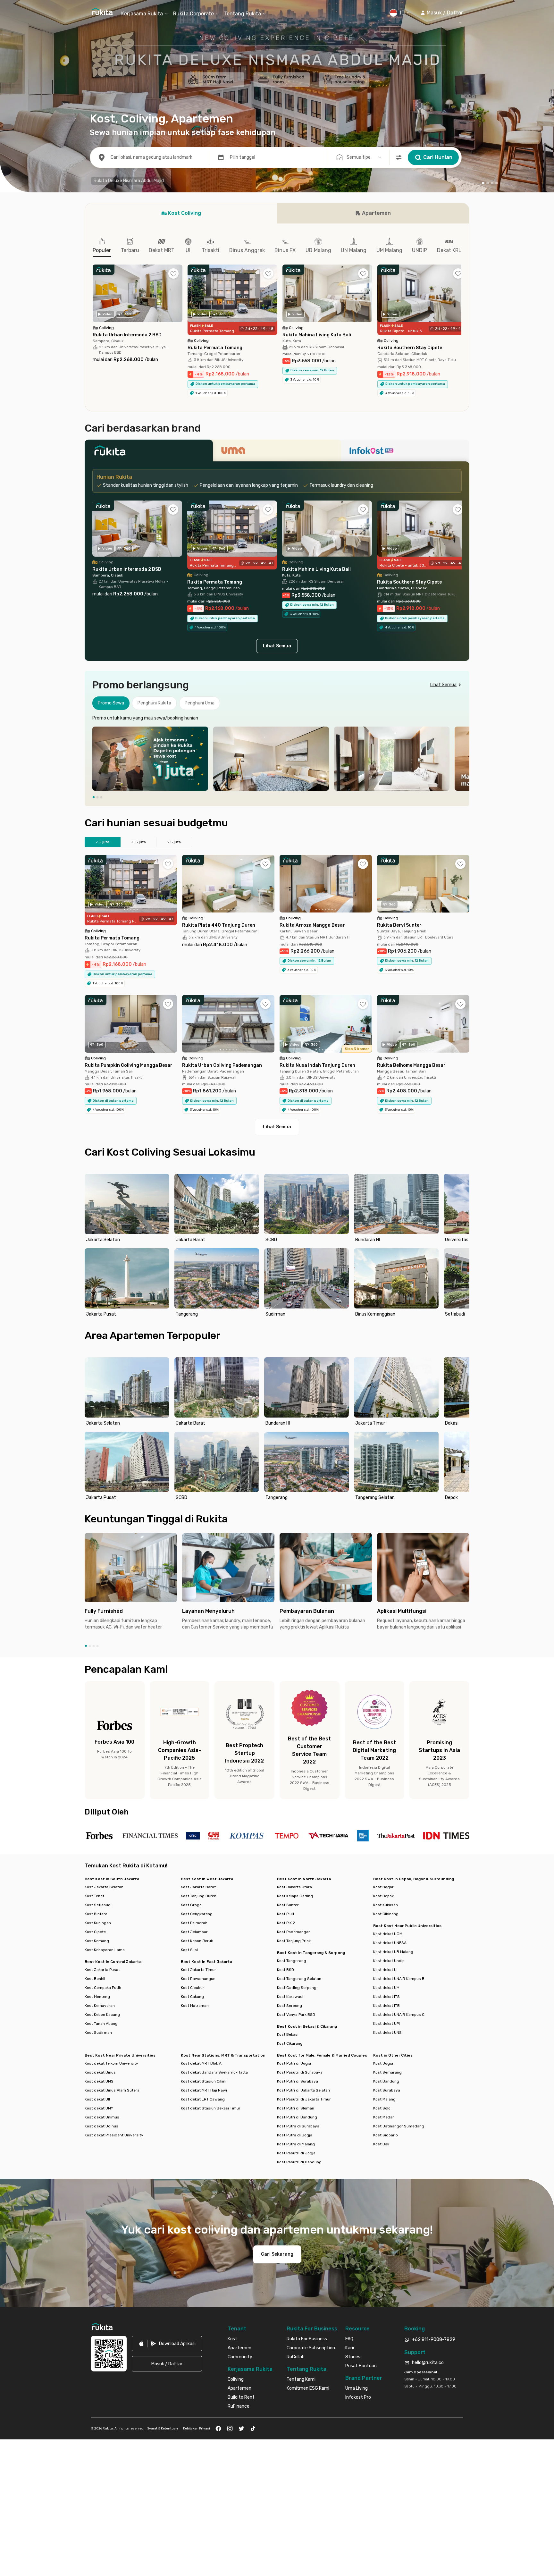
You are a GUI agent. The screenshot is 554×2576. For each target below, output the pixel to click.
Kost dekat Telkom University (111, 2063)
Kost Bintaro (96, 1914)
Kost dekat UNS (387, 2033)
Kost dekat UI (385, 1970)
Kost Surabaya (387, 2090)
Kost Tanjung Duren (199, 1896)
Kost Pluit (286, 1914)
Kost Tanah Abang (101, 2024)
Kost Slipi (189, 1950)
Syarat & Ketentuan (163, 2429)
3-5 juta (138, 842)
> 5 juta (174, 842)
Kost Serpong (290, 2006)
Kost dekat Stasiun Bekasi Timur (211, 2108)
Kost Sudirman (98, 2033)
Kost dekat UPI (386, 2024)
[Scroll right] (461, 298)
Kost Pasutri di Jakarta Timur (304, 2099)
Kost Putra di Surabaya (298, 2126)
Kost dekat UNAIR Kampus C (399, 2015)
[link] (167, 2344)
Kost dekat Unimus (102, 2117)
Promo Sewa (111, 703)
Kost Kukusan (386, 1905)
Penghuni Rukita (154, 703)
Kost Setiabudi (98, 1905)
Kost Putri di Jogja (294, 2063)
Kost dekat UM (386, 1988)
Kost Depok (383, 1896)
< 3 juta (103, 842)
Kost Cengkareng (197, 1914)
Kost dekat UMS (99, 2081)
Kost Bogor (383, 1887)
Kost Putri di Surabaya (298, 2081)
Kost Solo (382, 2108)
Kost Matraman (195, 2006)
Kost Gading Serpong (297, 1988)
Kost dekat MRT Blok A (201, 2063)
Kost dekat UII (97, 2099)
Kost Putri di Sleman (296, 2108)
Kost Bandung (386, 2081)
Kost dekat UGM (388, 1934)
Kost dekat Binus (100, 2072)
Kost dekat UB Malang (393, 1952)
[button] (442, 13)
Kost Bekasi (288, 2034)
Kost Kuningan (98, 1923)
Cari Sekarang (277, 2254)
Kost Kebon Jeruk (197, 1941)
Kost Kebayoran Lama (105, 1950)
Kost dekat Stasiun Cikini (204, 2081)
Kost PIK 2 (286, 1923)
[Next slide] (463, 759)
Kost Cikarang (290, 2043)
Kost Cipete (95, 1932)
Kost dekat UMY (99, 2108)
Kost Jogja (383, 2063)
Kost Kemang (97, 1941)
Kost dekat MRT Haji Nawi (204, 2090)
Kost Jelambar (194, 1932)
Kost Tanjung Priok (294, 1941)
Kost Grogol (192, 1905)
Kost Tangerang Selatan (299, 1979)
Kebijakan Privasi (197, 2429)
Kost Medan (384, 2117)
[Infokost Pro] (405, 452)
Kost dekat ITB (386, 2006)
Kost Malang (384, 2099)
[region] (277, 759)
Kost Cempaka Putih (103, 1988)
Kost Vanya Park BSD (296, 2015)
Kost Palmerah (194, 1923)
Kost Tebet (94, 1896)
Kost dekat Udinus (101, 2126)
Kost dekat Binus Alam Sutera (112, 2090)
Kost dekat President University (114, 2135)
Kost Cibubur (193, 1988)
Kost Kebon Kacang (102, 2015)
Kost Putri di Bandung (297, 2117)
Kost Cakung (192, 1997)
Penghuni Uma (200, 703)
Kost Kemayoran (100, 2006)
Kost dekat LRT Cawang (203, 2099)
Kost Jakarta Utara (294, 1887)
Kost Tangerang (292, 1961)
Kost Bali (381, 2144)
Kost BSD (285, 1970)
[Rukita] (149, 452)
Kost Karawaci (290, 1997)
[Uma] (277, 452)
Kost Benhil (95, 1979)
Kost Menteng (97, 1997)
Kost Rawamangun (198, 1979)
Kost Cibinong (386, 1914)
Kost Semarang (387, 2072)
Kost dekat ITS (386, 1997)
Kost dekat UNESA (390, 1943)
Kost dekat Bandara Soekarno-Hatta (214, 2072)
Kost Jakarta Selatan (104, 1887)
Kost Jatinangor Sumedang (399, 2126)
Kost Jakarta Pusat (102, 1970)
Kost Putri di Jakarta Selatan (303, 2090)
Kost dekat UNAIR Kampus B (399, 1979)
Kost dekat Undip (389, 1961)
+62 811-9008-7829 (434, 2340)
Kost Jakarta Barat (198, 1887)
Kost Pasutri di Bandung (299, 2162)
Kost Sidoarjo (386, 2135)
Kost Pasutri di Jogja (296, 2153)
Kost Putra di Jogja (295, 2135)
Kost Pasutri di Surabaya (300, 2072)
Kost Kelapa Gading (295, 1896)
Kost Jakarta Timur (198, 1970)
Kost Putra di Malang (296, 2144)
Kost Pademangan (294, 1932)
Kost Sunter (288, 1905)
